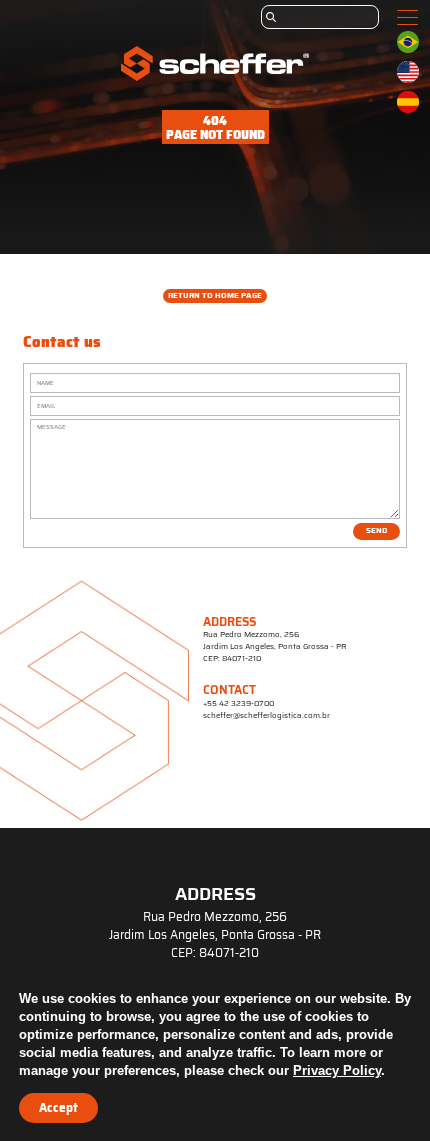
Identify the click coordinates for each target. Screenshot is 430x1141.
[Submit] (271, 17)
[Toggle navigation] (407, 17)
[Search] (320, 17)
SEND (376, 530)
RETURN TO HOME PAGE (215, 295)
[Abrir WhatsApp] (380, 1090)
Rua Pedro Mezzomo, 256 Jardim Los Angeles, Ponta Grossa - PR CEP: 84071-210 (274, 647)
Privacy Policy (337, 1070)
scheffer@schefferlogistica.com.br (266, 716)
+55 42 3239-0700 (238, 704)
